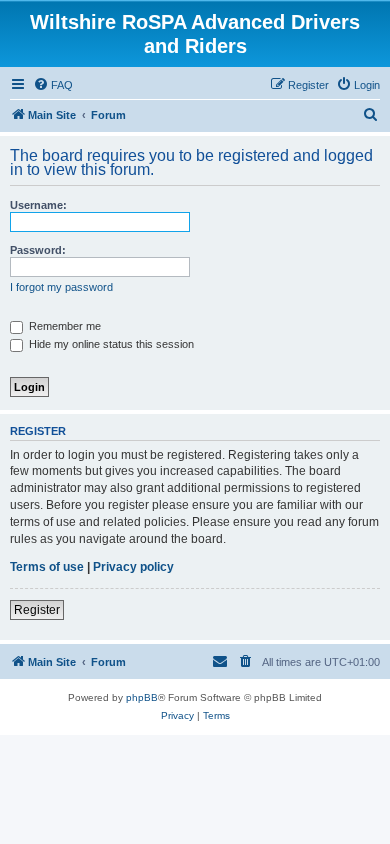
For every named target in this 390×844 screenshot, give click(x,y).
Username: (38, 205)
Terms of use (47, 567)
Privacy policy (133, 567)
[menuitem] (53, 85)
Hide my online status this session (110, 344)
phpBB (142, 697)
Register (37, 610)
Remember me (63, 326)
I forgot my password (61, 287)
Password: (38, 250)
